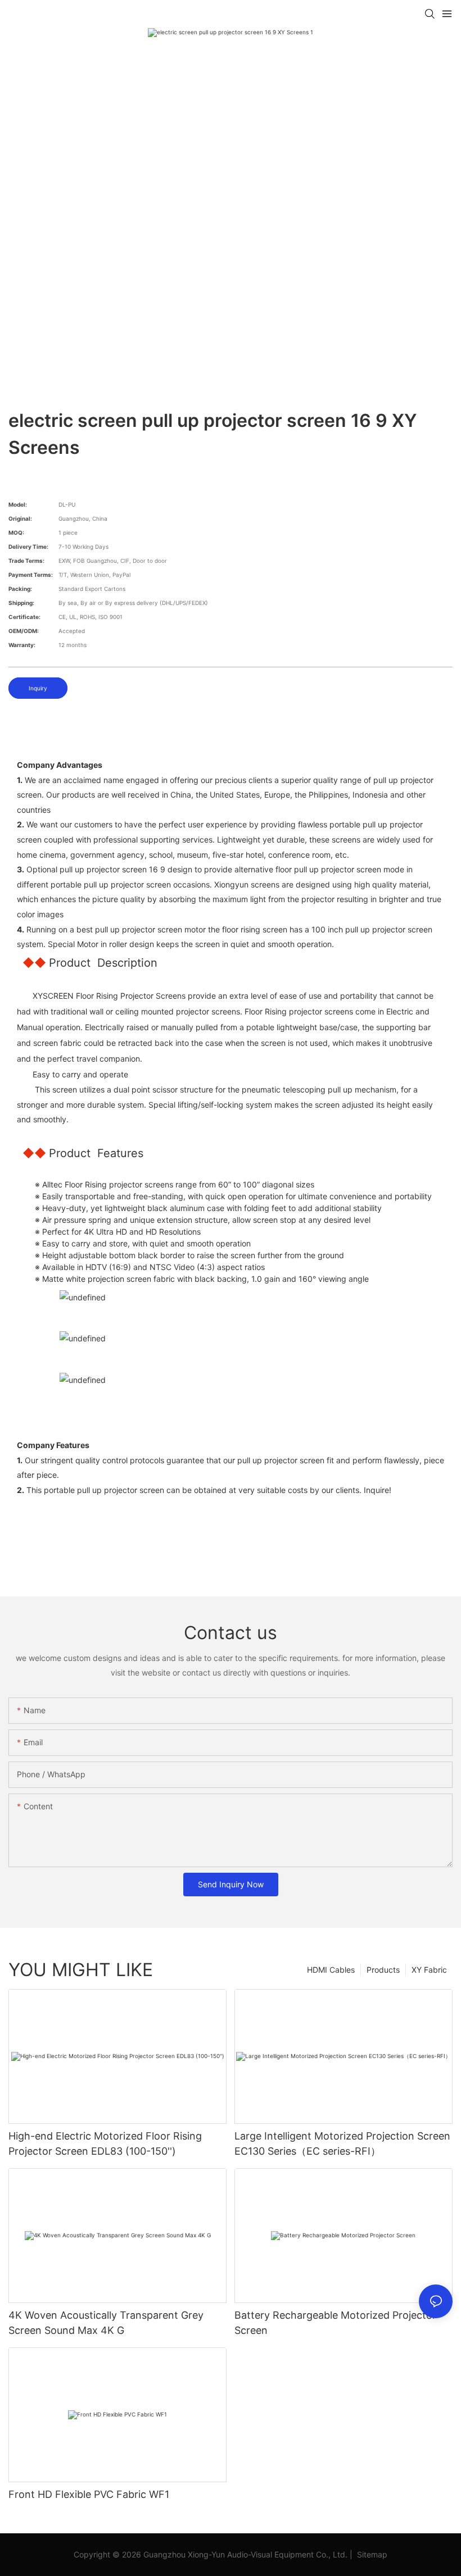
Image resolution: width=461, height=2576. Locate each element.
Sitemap (371, 2554)
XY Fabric (429, 1970)
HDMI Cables (331, 1970)
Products (383, 1970)
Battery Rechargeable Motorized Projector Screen (335, 2323)
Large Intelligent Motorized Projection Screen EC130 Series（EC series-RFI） (342, 2143)
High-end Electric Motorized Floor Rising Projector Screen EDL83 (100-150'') (105, 2143)
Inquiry (38, 688)
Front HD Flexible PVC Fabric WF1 (89, 2494)
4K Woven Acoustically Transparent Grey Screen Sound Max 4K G (106, 2323)
